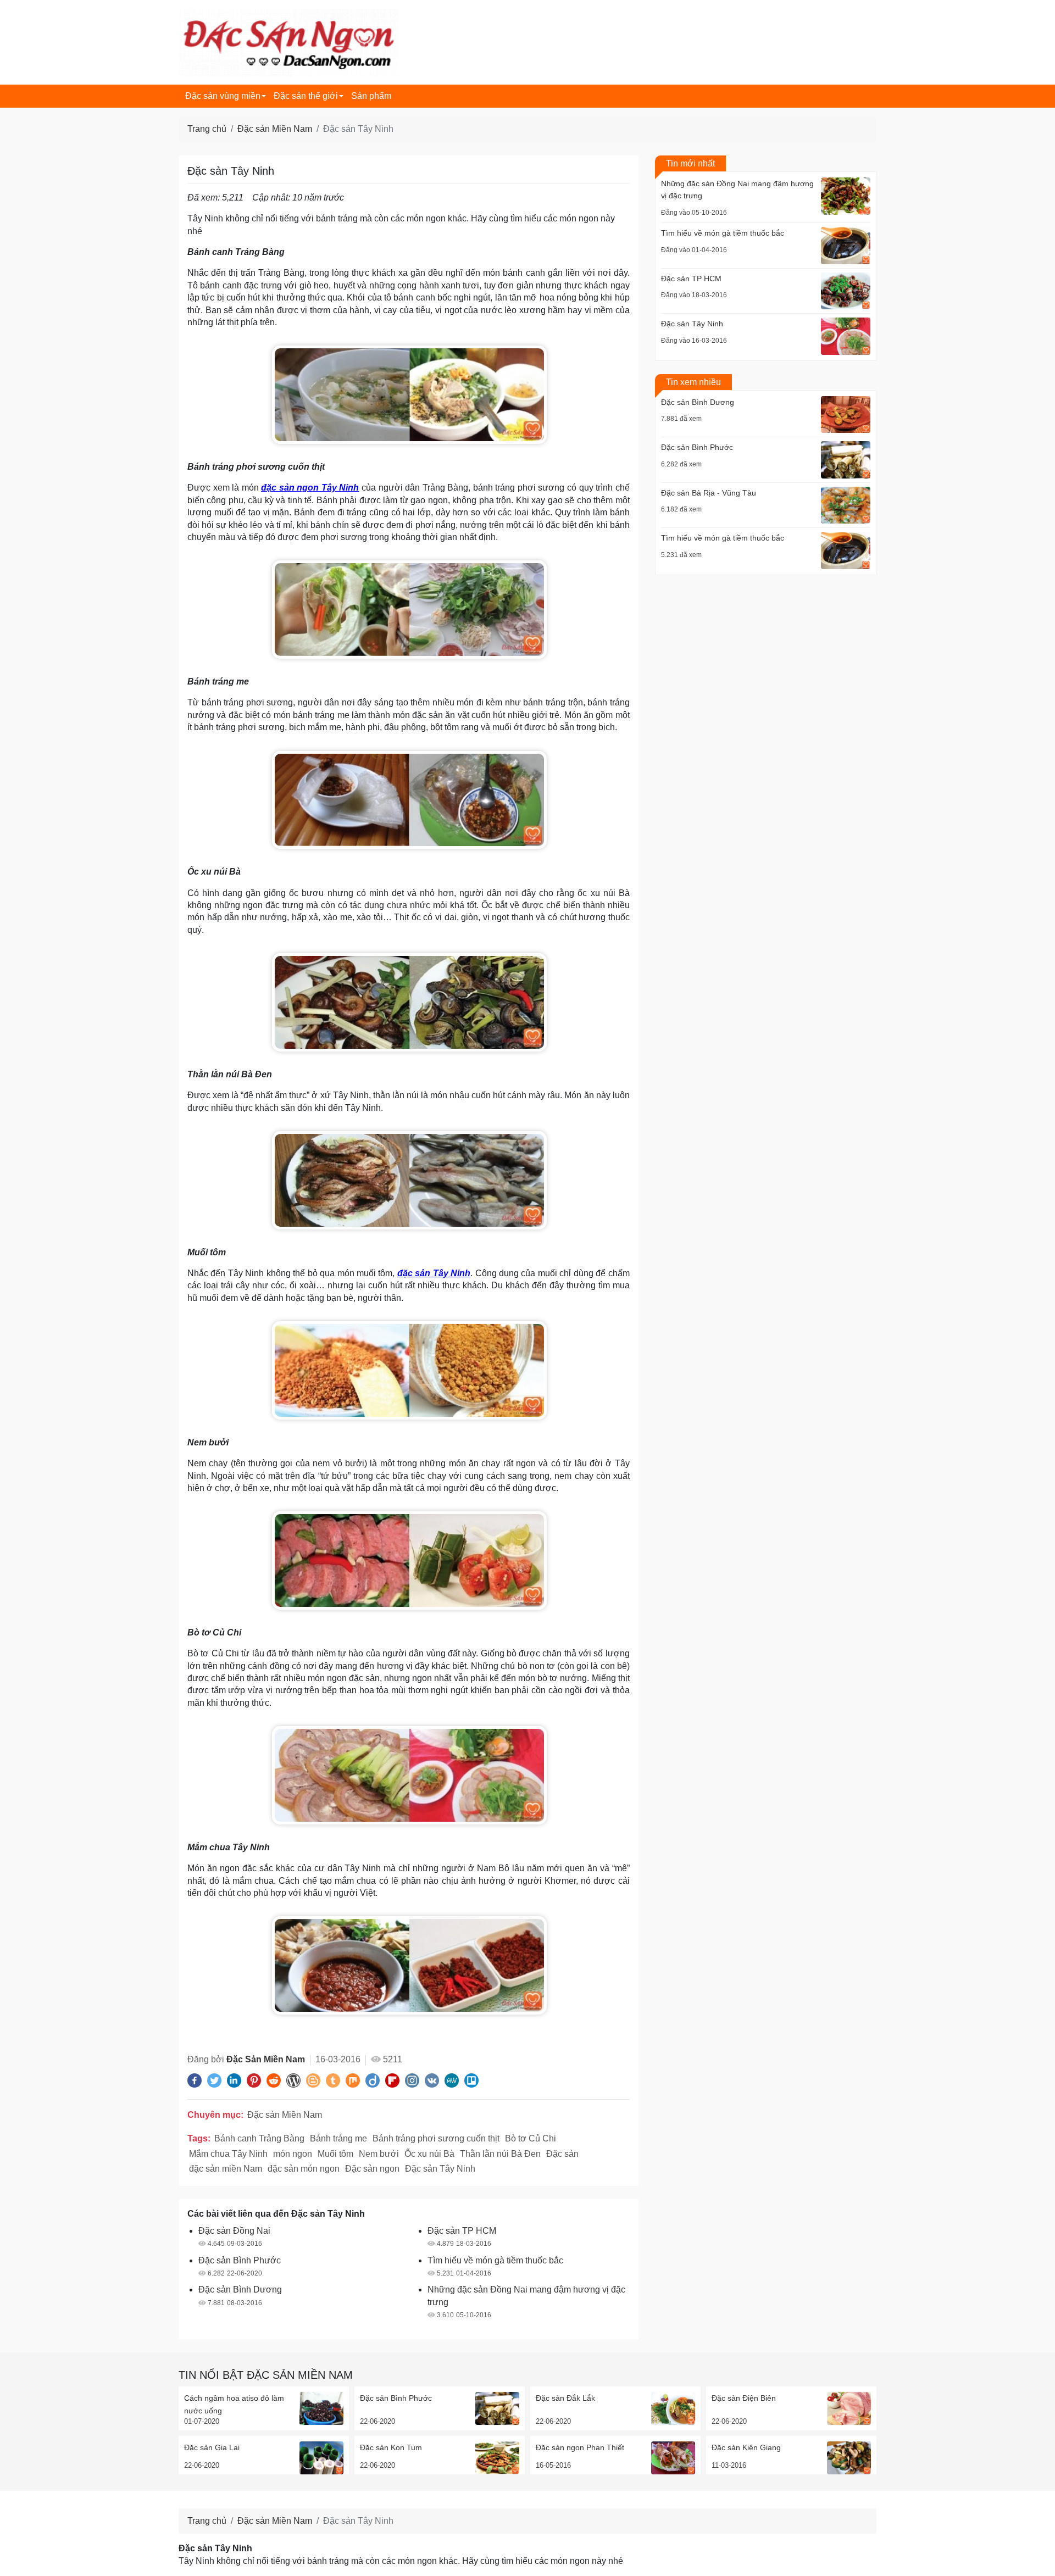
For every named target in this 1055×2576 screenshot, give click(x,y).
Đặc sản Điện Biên (744, 2398)
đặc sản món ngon (304, 2169)
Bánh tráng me (338, 2138)
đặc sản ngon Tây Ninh (310, 488)
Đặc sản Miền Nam (275, 129)
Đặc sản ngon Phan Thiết (580, 2447)
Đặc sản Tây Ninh (440, 2169)
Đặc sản (562, 2154)
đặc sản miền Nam (226, 2169)
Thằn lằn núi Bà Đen (500, 2154)
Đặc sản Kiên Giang (746, 2447)
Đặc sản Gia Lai (212, 2447)
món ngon (293, 2154)
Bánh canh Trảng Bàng (259, 2138)
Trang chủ (207, 129)
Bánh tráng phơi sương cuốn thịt (436, 2138)
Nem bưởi (379, 2154)
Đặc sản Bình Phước (396, 2398)
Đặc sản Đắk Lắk (565, 2398)
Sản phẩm (371, 96)
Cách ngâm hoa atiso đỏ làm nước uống (234, 2404)
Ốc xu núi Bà (429, 2154)
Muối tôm (335, 2154)
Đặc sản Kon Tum (391, 2447)
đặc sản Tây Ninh (434, 1273)
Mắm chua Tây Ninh (228, 2154)
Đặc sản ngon (372, 2169)
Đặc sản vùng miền (223, 96)
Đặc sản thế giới (306, 96)
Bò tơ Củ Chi (531, 2138)
